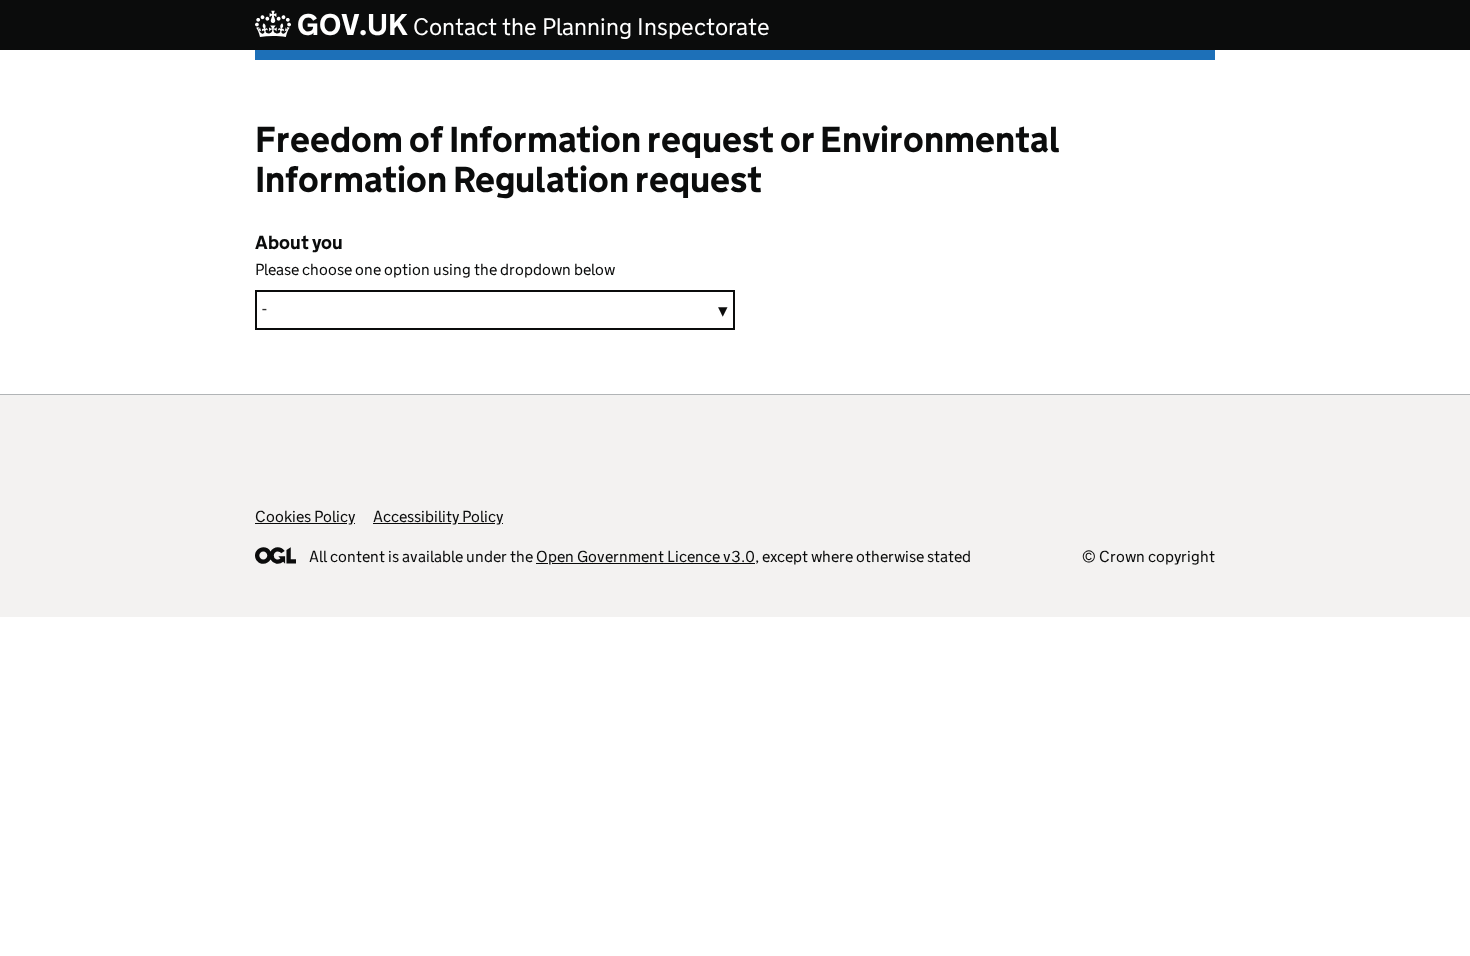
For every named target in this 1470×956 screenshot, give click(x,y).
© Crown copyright (1148, 556)
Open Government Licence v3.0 (645, 556)
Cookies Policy (305, 516)
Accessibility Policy (438, 516)
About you (299, 242)
